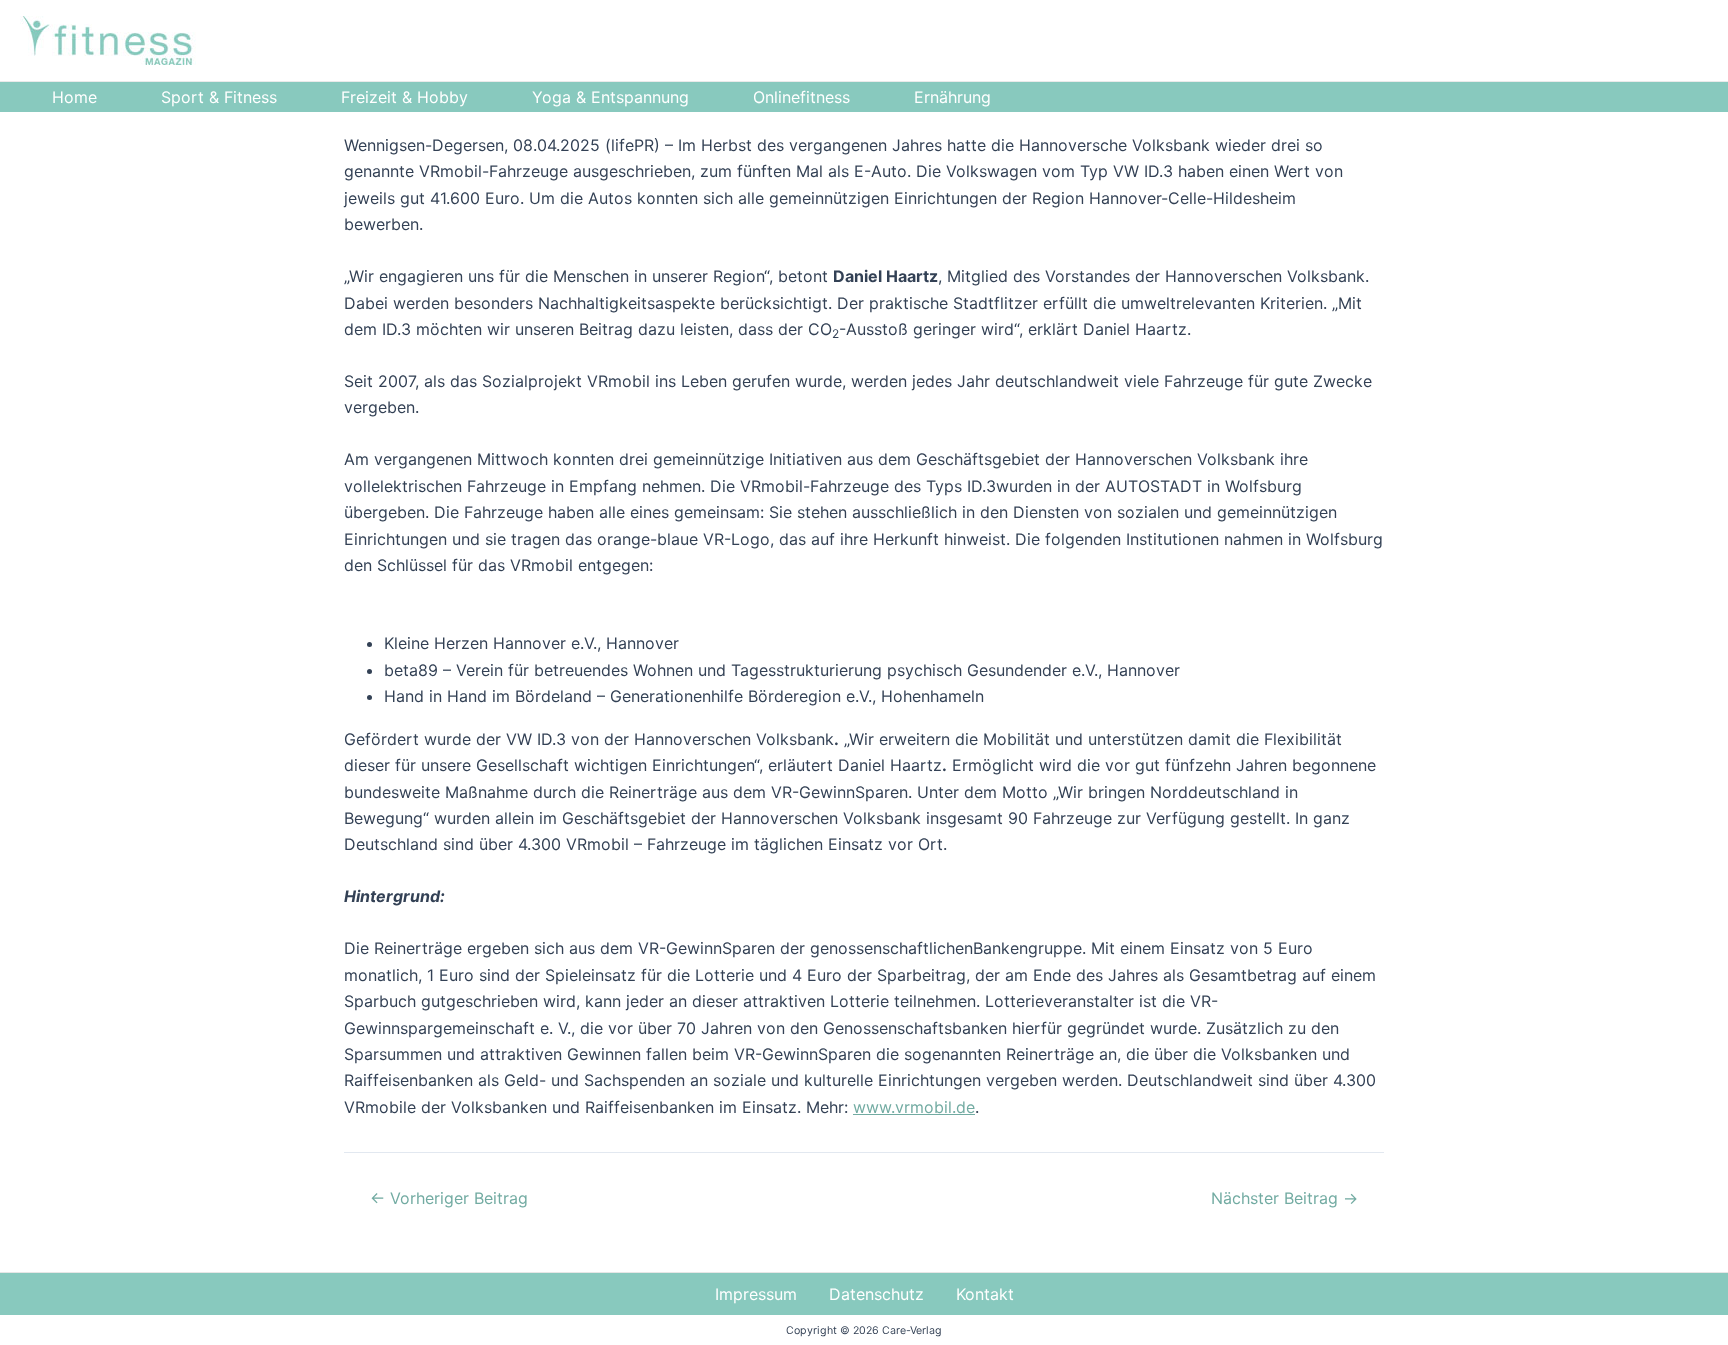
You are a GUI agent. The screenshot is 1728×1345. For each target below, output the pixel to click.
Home (74, 97)
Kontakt (985, 1294)
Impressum (756, 1294)
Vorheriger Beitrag (449, 1198)
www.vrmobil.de (914, 1107)
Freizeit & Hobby (404, 97)
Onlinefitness (801, 97)
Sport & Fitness (219, 97)
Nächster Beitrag (1284, 1198)
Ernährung (952, 97)
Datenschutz (876, 1294)
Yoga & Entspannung (610, 97)
